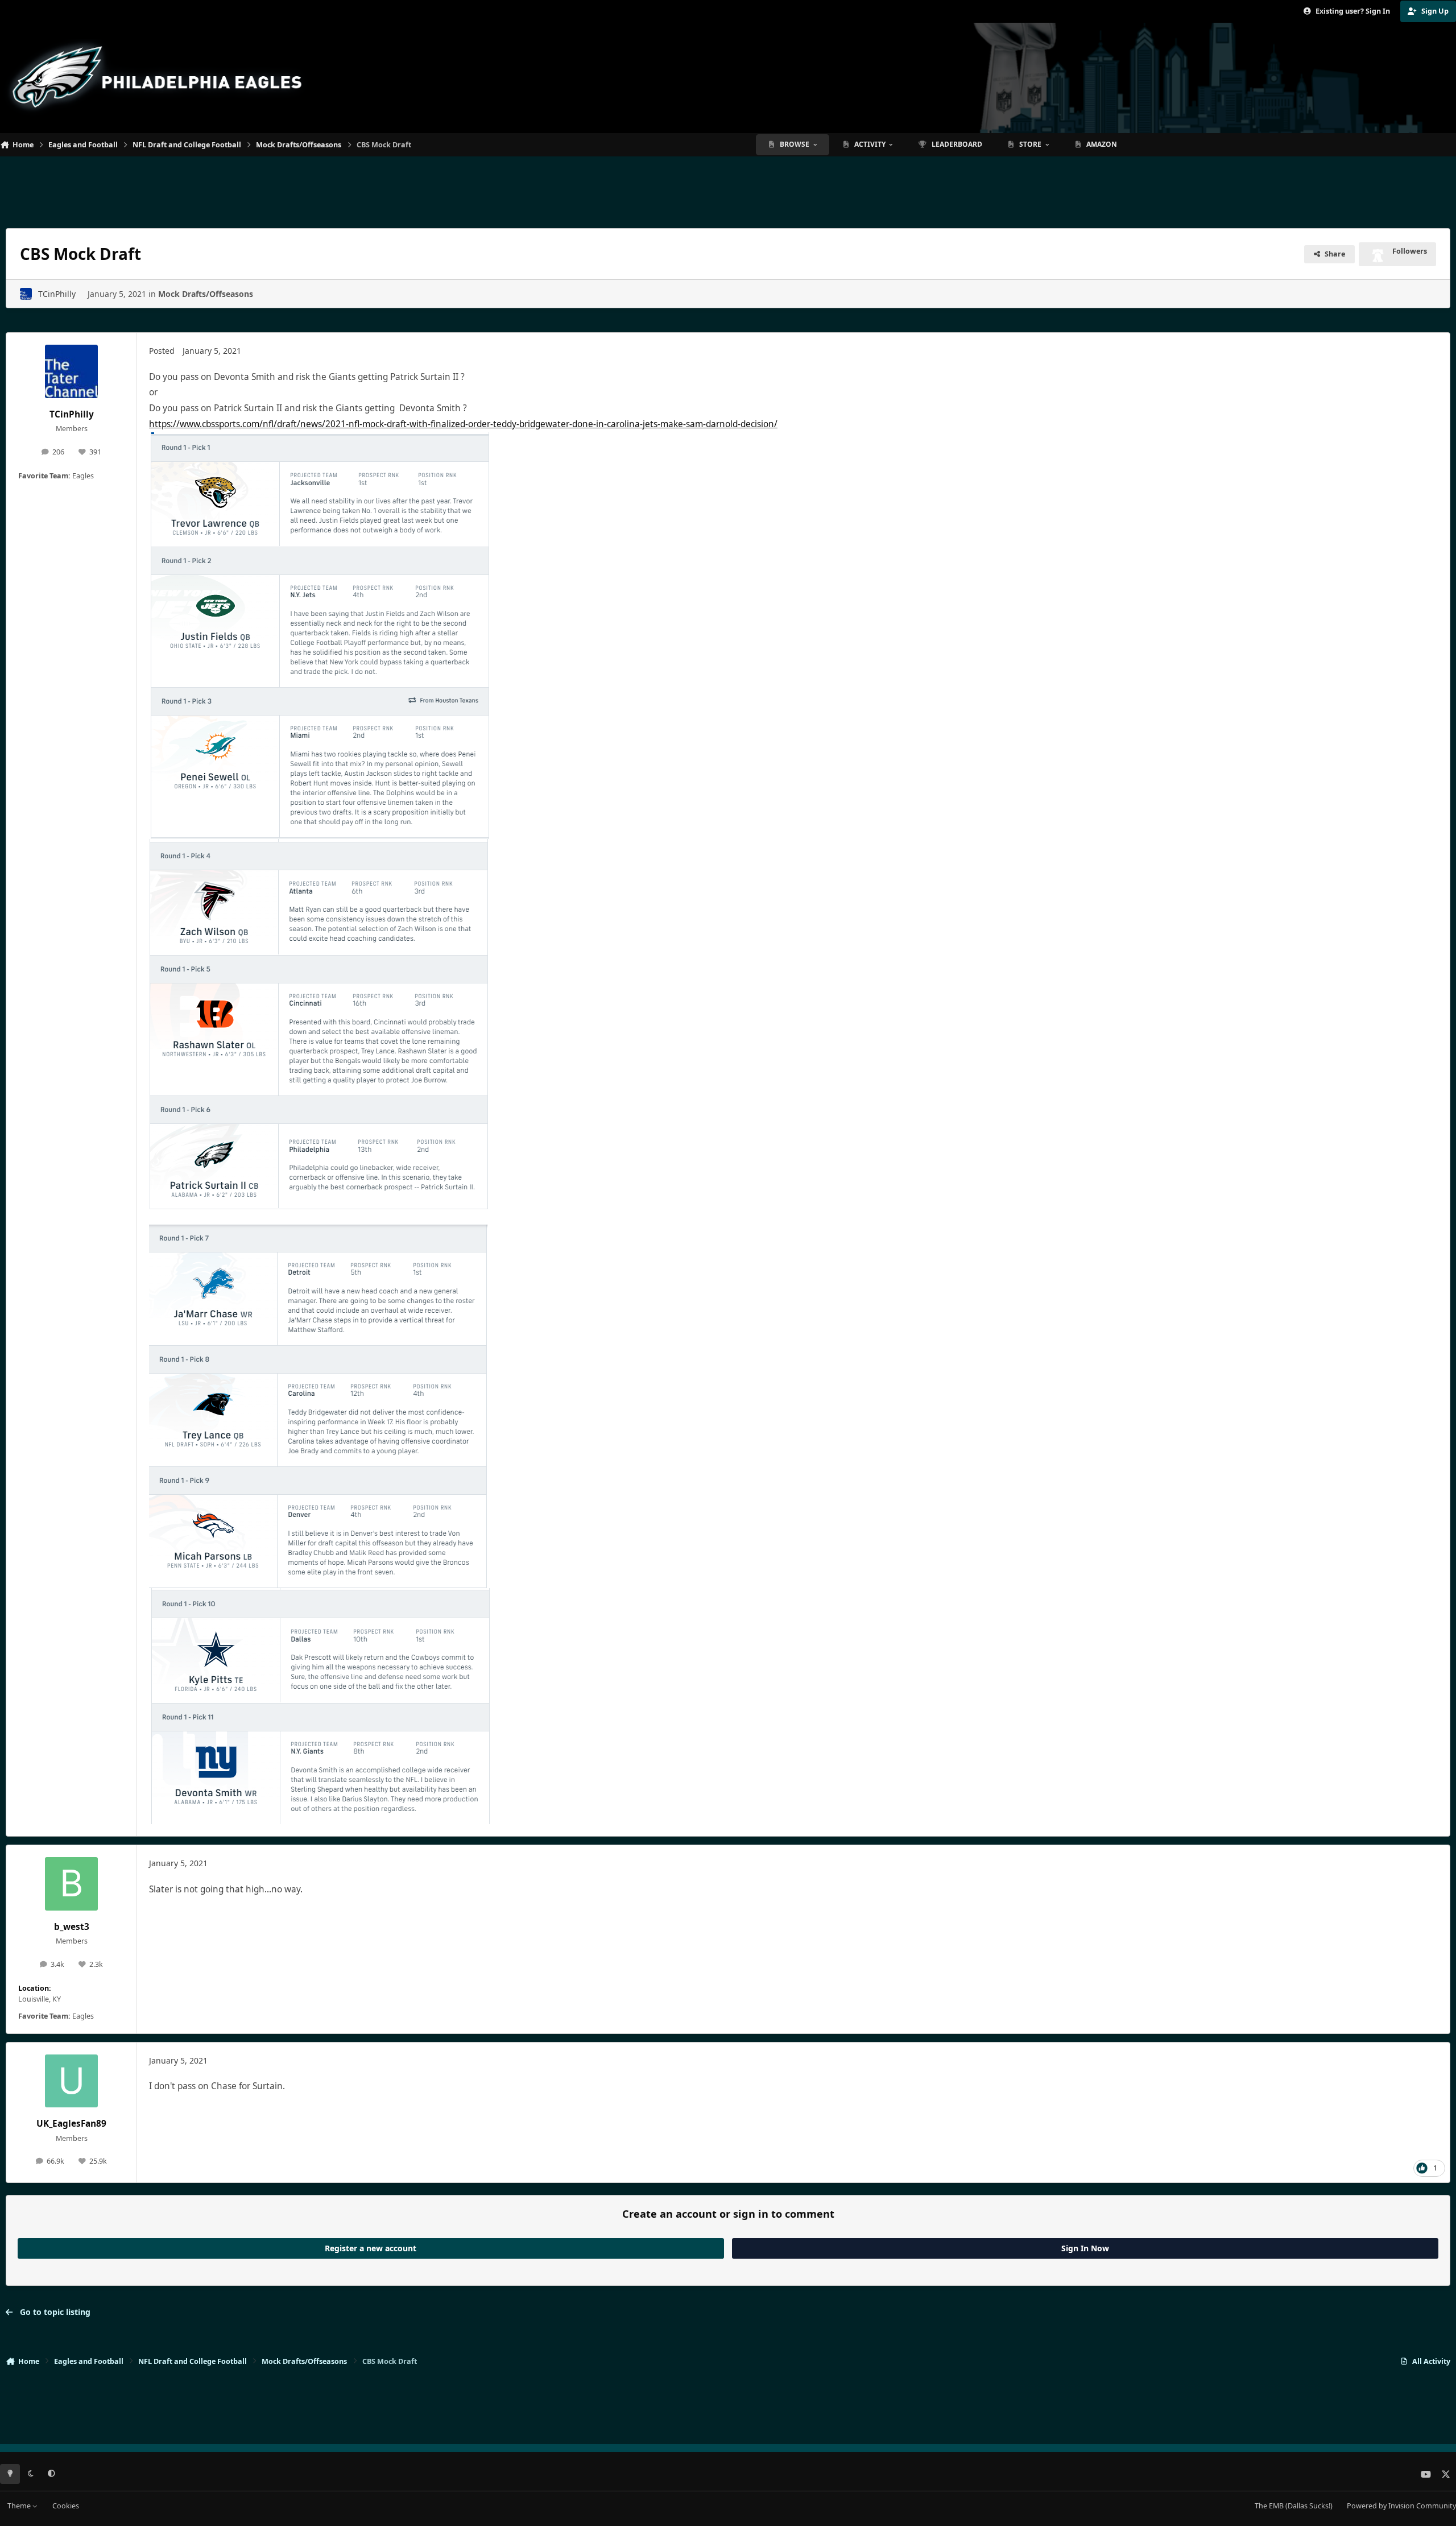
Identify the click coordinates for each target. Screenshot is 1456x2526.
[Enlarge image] (320, 440)
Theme (20, 2506)
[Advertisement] (728, 188)
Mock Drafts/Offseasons (206, 294)
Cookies (66, 2506)
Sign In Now (1085, 2248)
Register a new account (371, 2248)
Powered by (1401, 2506)
